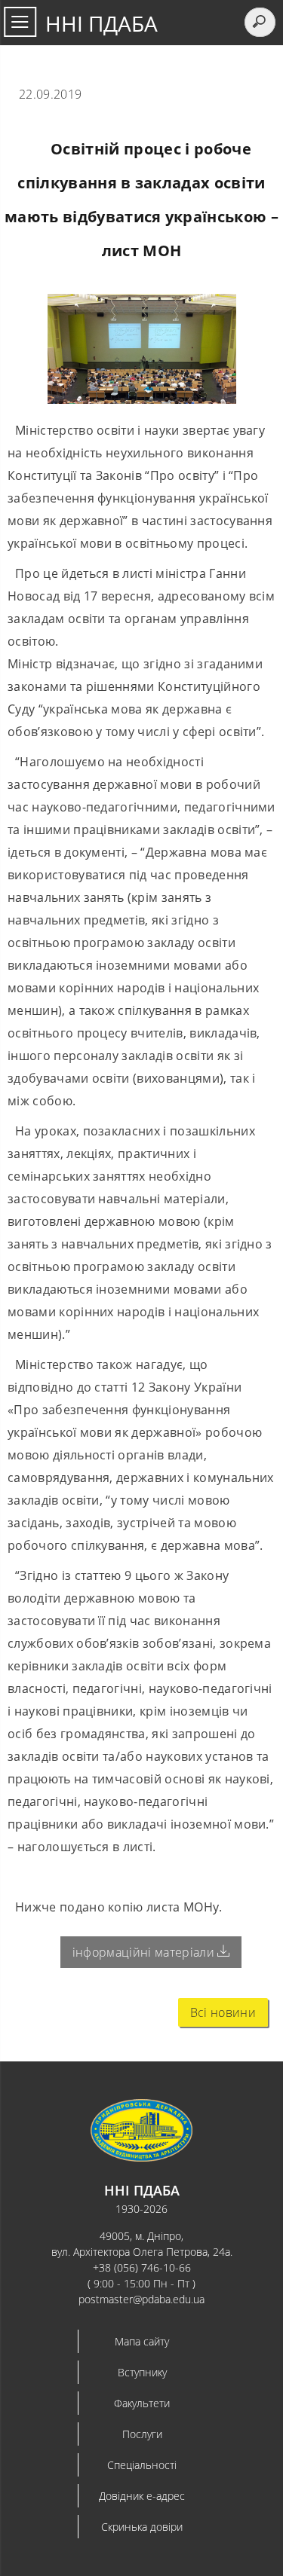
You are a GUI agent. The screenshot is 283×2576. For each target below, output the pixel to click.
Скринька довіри (142, 2527)
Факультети (142, 2403)
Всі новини (223, 2012)
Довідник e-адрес (142, 2496)
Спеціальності (142, 2465)
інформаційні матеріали (145, 1952)
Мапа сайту (142, 2341)
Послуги (142, 2434)
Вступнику (142, 2372)
